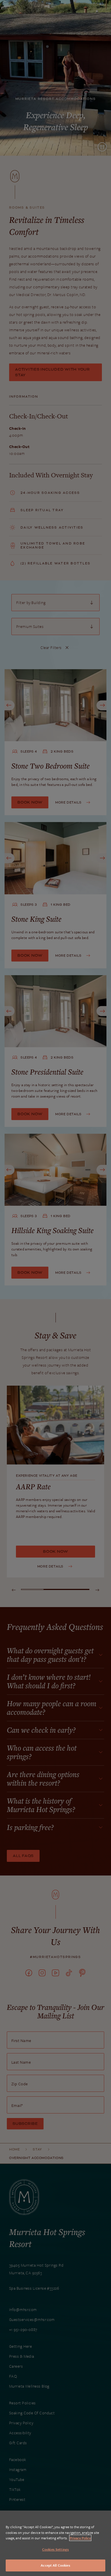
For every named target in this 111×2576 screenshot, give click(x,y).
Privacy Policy (80, 2538)
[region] (55, 2543)
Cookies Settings (55, 2549)
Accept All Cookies (55, 2565)
